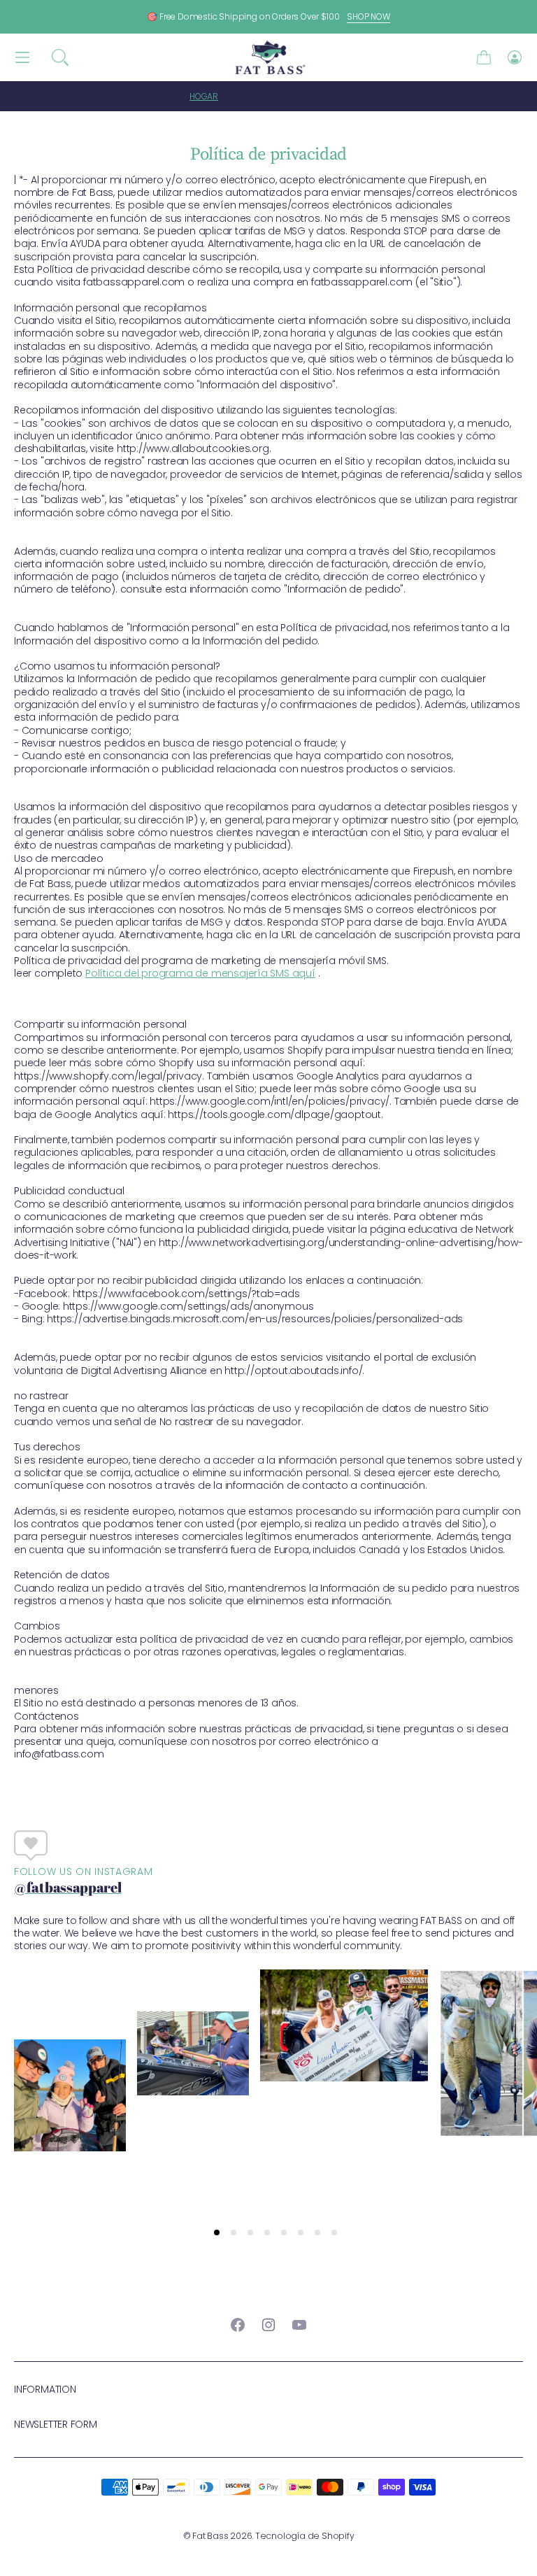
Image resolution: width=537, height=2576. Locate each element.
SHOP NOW (368, 16)
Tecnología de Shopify (305, 2536)
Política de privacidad (299, 96)
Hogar (204, 96)
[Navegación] (22, 58)
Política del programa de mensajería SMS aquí (200, 973)
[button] (60, 57)
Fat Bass (210, 2536)
